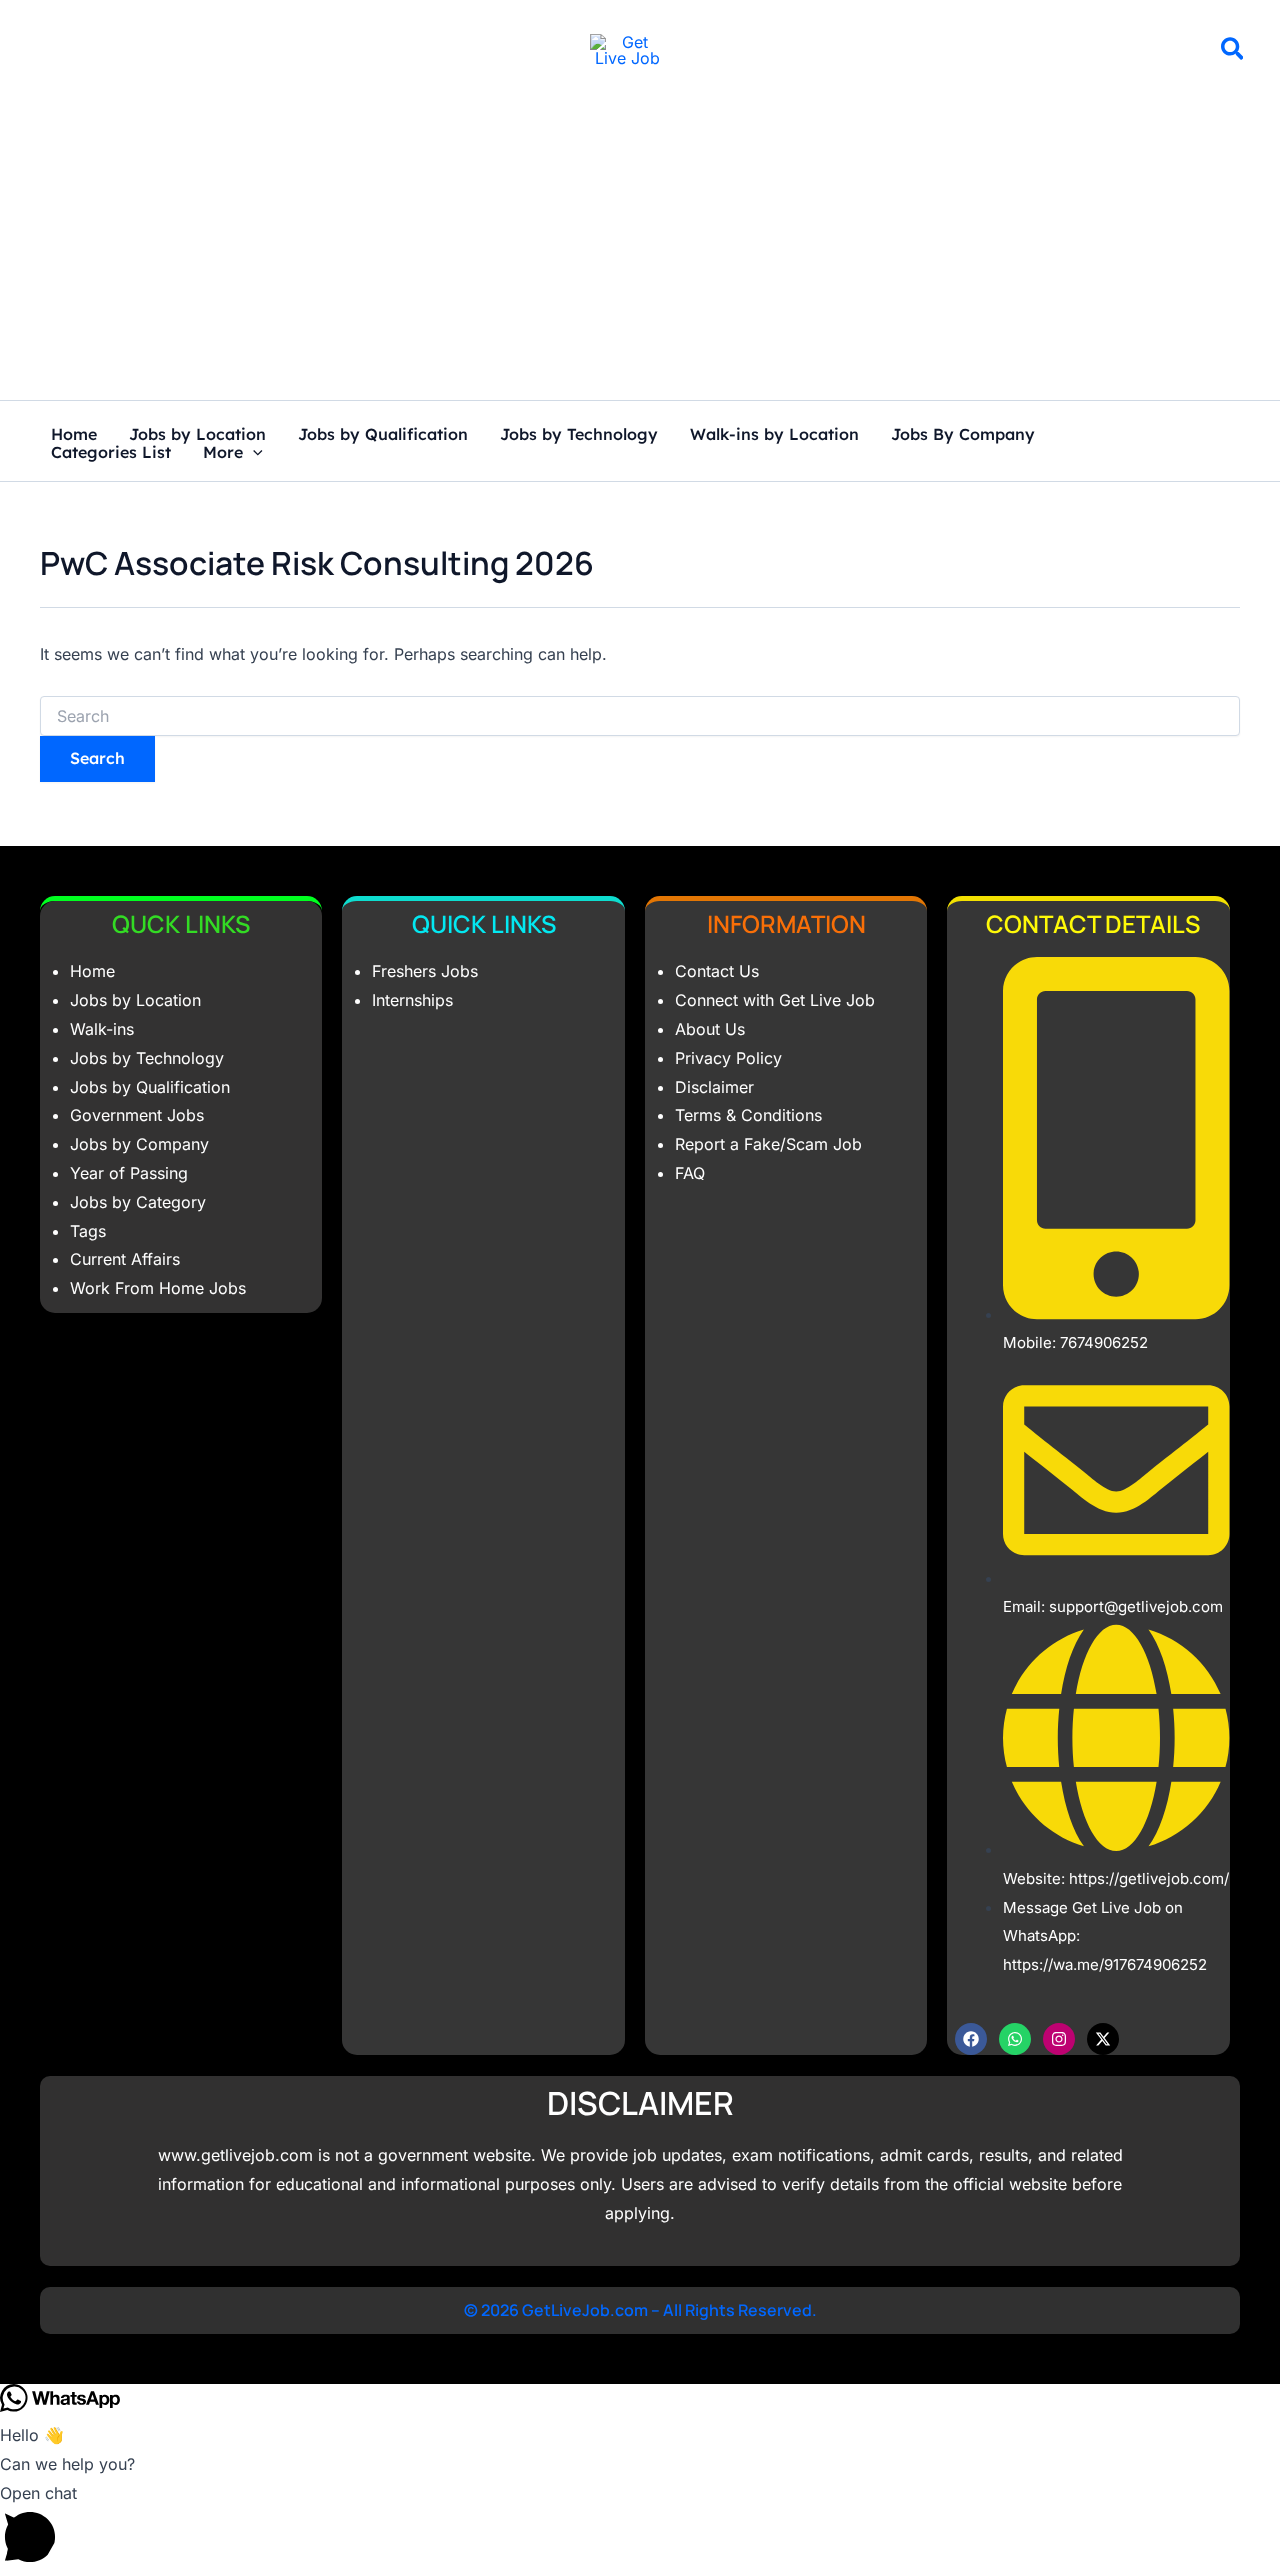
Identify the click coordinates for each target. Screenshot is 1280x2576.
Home (74, 435)
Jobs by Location (197, 435)
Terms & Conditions (748, 1115)
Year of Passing (129, 1173)
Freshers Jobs (425, 971)
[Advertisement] (640, 250)
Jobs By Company (963, 435)
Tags (88, 1231)
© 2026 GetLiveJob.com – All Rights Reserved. (640, 2310)
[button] (1233, 52)
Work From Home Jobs (158, 1288)
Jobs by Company (139, 1144)
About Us (710, 1029)
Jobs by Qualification (383, 435)
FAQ (690, 1173)
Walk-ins (102, 1029)
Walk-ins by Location (774, 435)
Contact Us (717, 971)
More (223, 453)
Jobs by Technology (579, 435)
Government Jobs (137, 1115)
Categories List (111, 453)
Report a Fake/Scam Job (768, 1144)
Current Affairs (125, 1259)
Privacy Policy (728, 1058)
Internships (412, 1000)
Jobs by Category (138, 1202)
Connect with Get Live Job (775, 1000)
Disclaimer (714, 1087)
